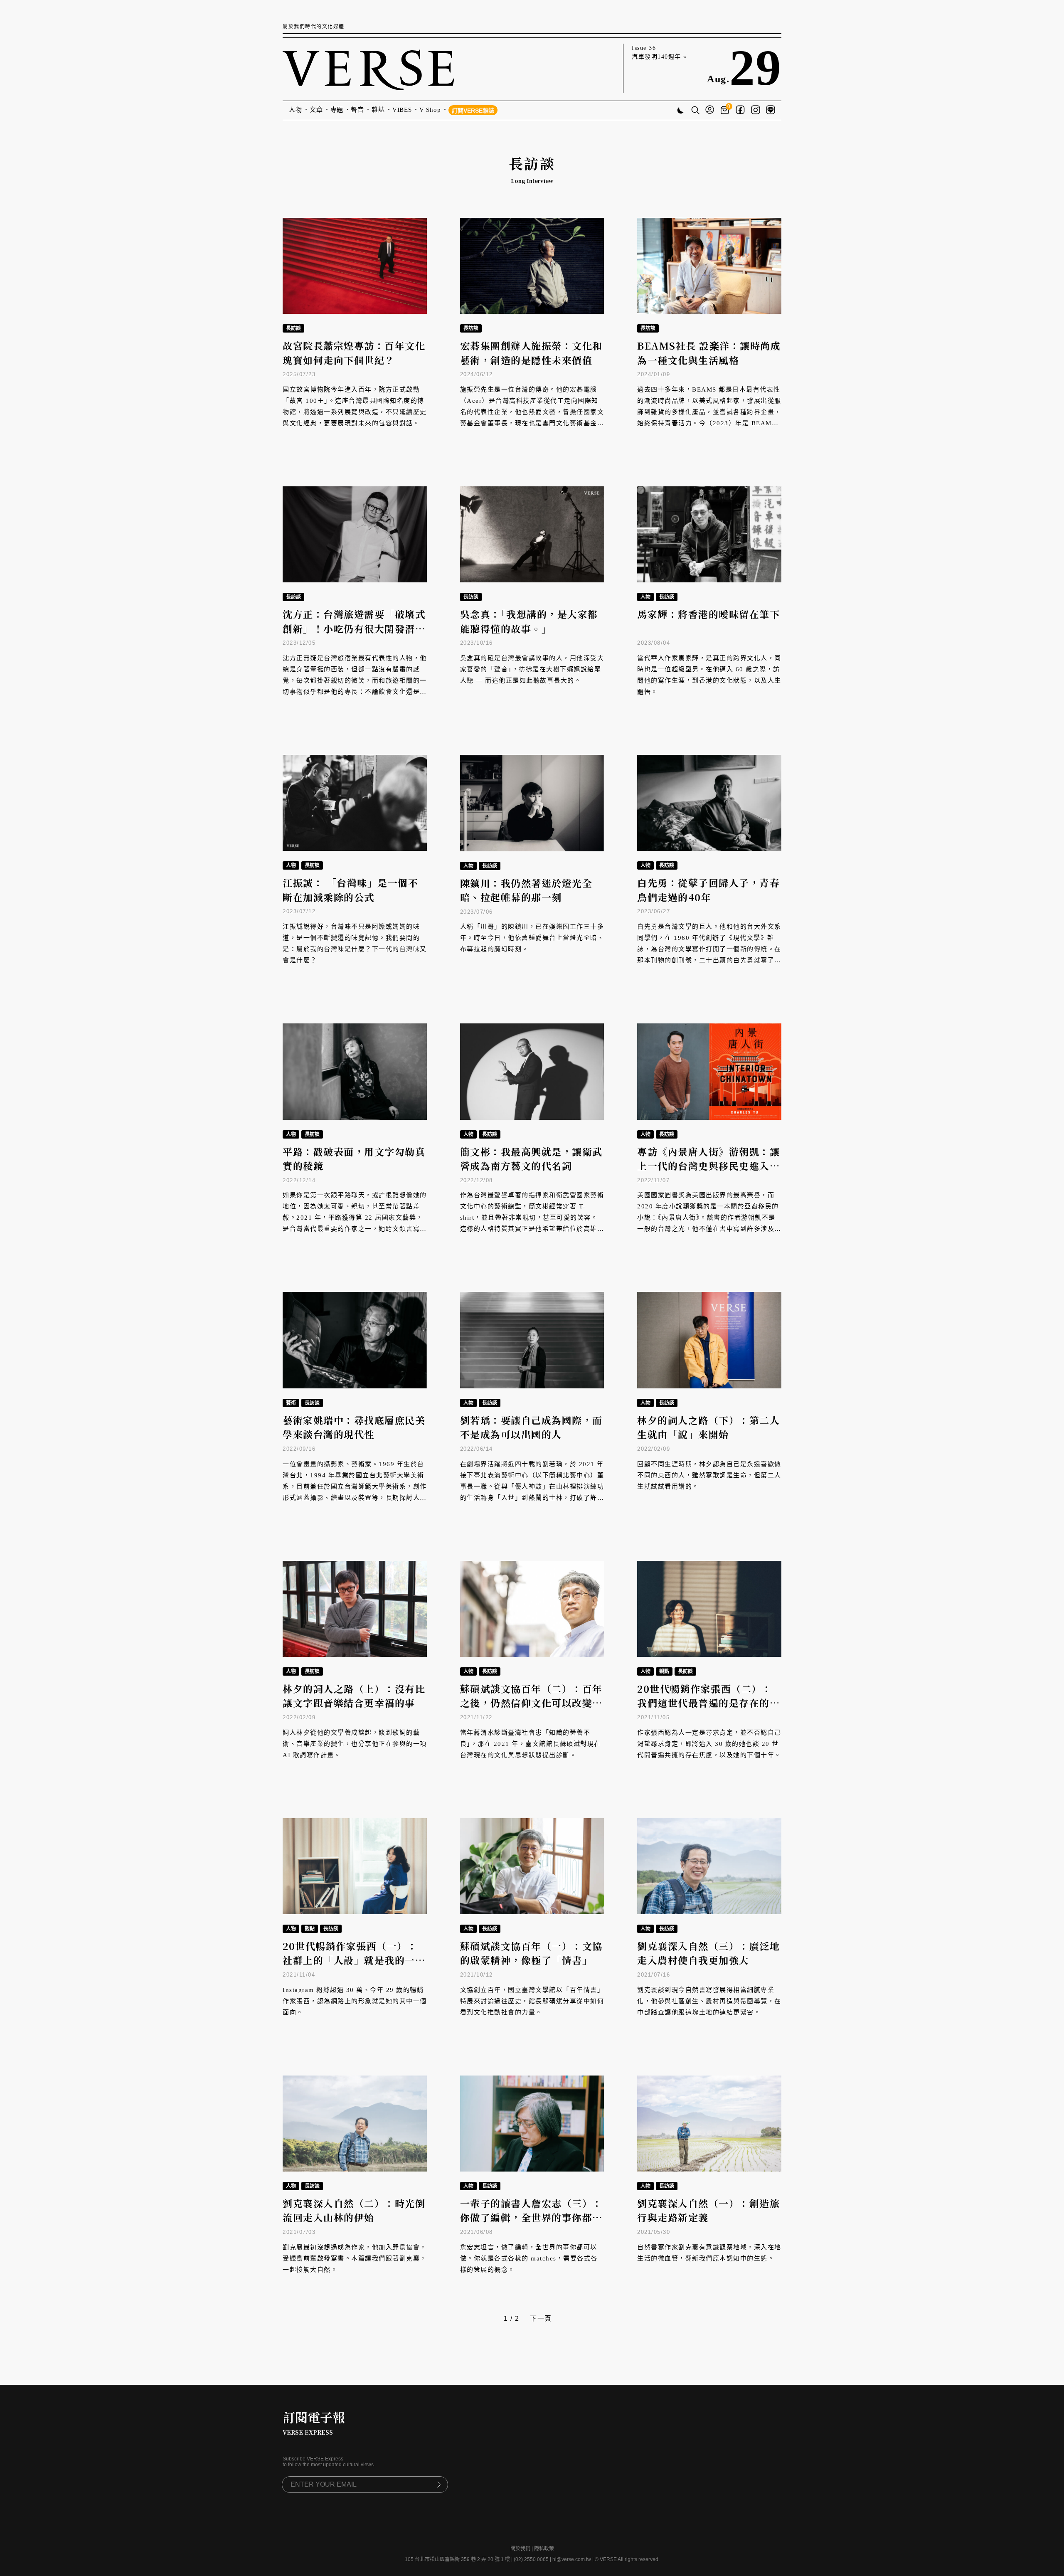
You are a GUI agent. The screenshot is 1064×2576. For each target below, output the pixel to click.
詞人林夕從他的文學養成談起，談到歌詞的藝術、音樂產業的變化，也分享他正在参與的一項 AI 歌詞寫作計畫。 (355, 1744)
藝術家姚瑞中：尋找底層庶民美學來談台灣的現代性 (354, 1427)
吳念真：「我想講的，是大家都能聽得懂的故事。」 (529, 621)
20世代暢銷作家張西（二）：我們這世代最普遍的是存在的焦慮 (708, 1703)
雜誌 (378, 110)
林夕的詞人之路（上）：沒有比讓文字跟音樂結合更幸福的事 (354, 1696)
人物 (296, 110)
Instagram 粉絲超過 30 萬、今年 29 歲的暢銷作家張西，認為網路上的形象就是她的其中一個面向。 (355, 2001)
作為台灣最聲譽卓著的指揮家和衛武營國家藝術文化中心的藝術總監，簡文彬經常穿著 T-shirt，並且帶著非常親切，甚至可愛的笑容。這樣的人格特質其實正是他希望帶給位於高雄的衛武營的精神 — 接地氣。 (532, 1218)
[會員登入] (710, 110)
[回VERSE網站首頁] (368, 68)
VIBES (402, 110)
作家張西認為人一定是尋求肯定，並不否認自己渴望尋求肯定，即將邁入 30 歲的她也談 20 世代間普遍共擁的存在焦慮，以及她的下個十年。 (709, 1744)
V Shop (430, 110)
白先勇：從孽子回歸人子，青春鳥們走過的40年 (708, 890)
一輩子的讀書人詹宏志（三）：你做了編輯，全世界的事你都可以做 (531, 2218)
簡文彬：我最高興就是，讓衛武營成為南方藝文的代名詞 (531, 1159)
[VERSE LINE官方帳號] (771, 111)
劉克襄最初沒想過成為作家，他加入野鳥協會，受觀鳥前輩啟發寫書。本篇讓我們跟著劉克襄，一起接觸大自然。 (355, 2258)
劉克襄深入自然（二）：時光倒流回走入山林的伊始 (354, 2211)
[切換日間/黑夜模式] (681, 111)
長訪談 (293, 328)
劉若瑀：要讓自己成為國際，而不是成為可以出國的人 (531, 1427)
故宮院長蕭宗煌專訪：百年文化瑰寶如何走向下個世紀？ (354, 353)
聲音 (357, 110)
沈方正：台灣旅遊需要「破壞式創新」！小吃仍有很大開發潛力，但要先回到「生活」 (354, 629)
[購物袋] (726, 110)
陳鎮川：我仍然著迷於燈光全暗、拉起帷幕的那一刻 (526, 890)
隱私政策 (544, 2549)
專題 (337, 110)
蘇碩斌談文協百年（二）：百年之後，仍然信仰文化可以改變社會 (531, 1703)
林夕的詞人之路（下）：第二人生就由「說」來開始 (708, 1427)
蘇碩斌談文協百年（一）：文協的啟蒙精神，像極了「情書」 (531, 1953)
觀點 (664, 1671)
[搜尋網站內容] (695, 111)
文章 (316, 110)
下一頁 (541, 2318)
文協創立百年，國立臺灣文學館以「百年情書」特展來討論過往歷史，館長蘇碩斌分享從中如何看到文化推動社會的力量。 (532, 2001)
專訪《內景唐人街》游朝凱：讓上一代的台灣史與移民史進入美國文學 (708, 1166)
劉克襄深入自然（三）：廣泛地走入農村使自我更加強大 (708, 1953)
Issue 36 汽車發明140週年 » (659, 52)
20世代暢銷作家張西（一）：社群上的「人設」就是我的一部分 (354, 1960)
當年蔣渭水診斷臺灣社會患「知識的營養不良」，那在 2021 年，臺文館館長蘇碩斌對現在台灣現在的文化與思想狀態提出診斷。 (531, 1744)
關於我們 (520, 2549)
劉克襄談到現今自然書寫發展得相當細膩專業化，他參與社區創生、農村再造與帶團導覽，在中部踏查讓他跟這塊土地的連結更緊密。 (709, 2001)
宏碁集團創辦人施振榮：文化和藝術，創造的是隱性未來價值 (531, 353)
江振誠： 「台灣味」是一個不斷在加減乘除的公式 (350, 890)
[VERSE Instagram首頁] (756, 111)
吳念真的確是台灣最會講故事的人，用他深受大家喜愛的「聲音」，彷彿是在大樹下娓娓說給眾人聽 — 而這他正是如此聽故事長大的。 (532, 669)
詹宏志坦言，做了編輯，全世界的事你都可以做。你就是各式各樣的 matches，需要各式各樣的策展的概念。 (529, 2258)
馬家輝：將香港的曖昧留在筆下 (708, 614)
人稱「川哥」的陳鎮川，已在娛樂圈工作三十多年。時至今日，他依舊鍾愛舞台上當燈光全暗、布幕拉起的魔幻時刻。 (532, 938)
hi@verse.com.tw (572, 2559)
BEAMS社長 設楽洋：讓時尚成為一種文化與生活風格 (709, 353)
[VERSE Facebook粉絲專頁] (740, 111)
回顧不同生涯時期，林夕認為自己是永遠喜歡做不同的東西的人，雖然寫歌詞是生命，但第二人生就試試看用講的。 (709, 1475)
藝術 (291, 1403)
